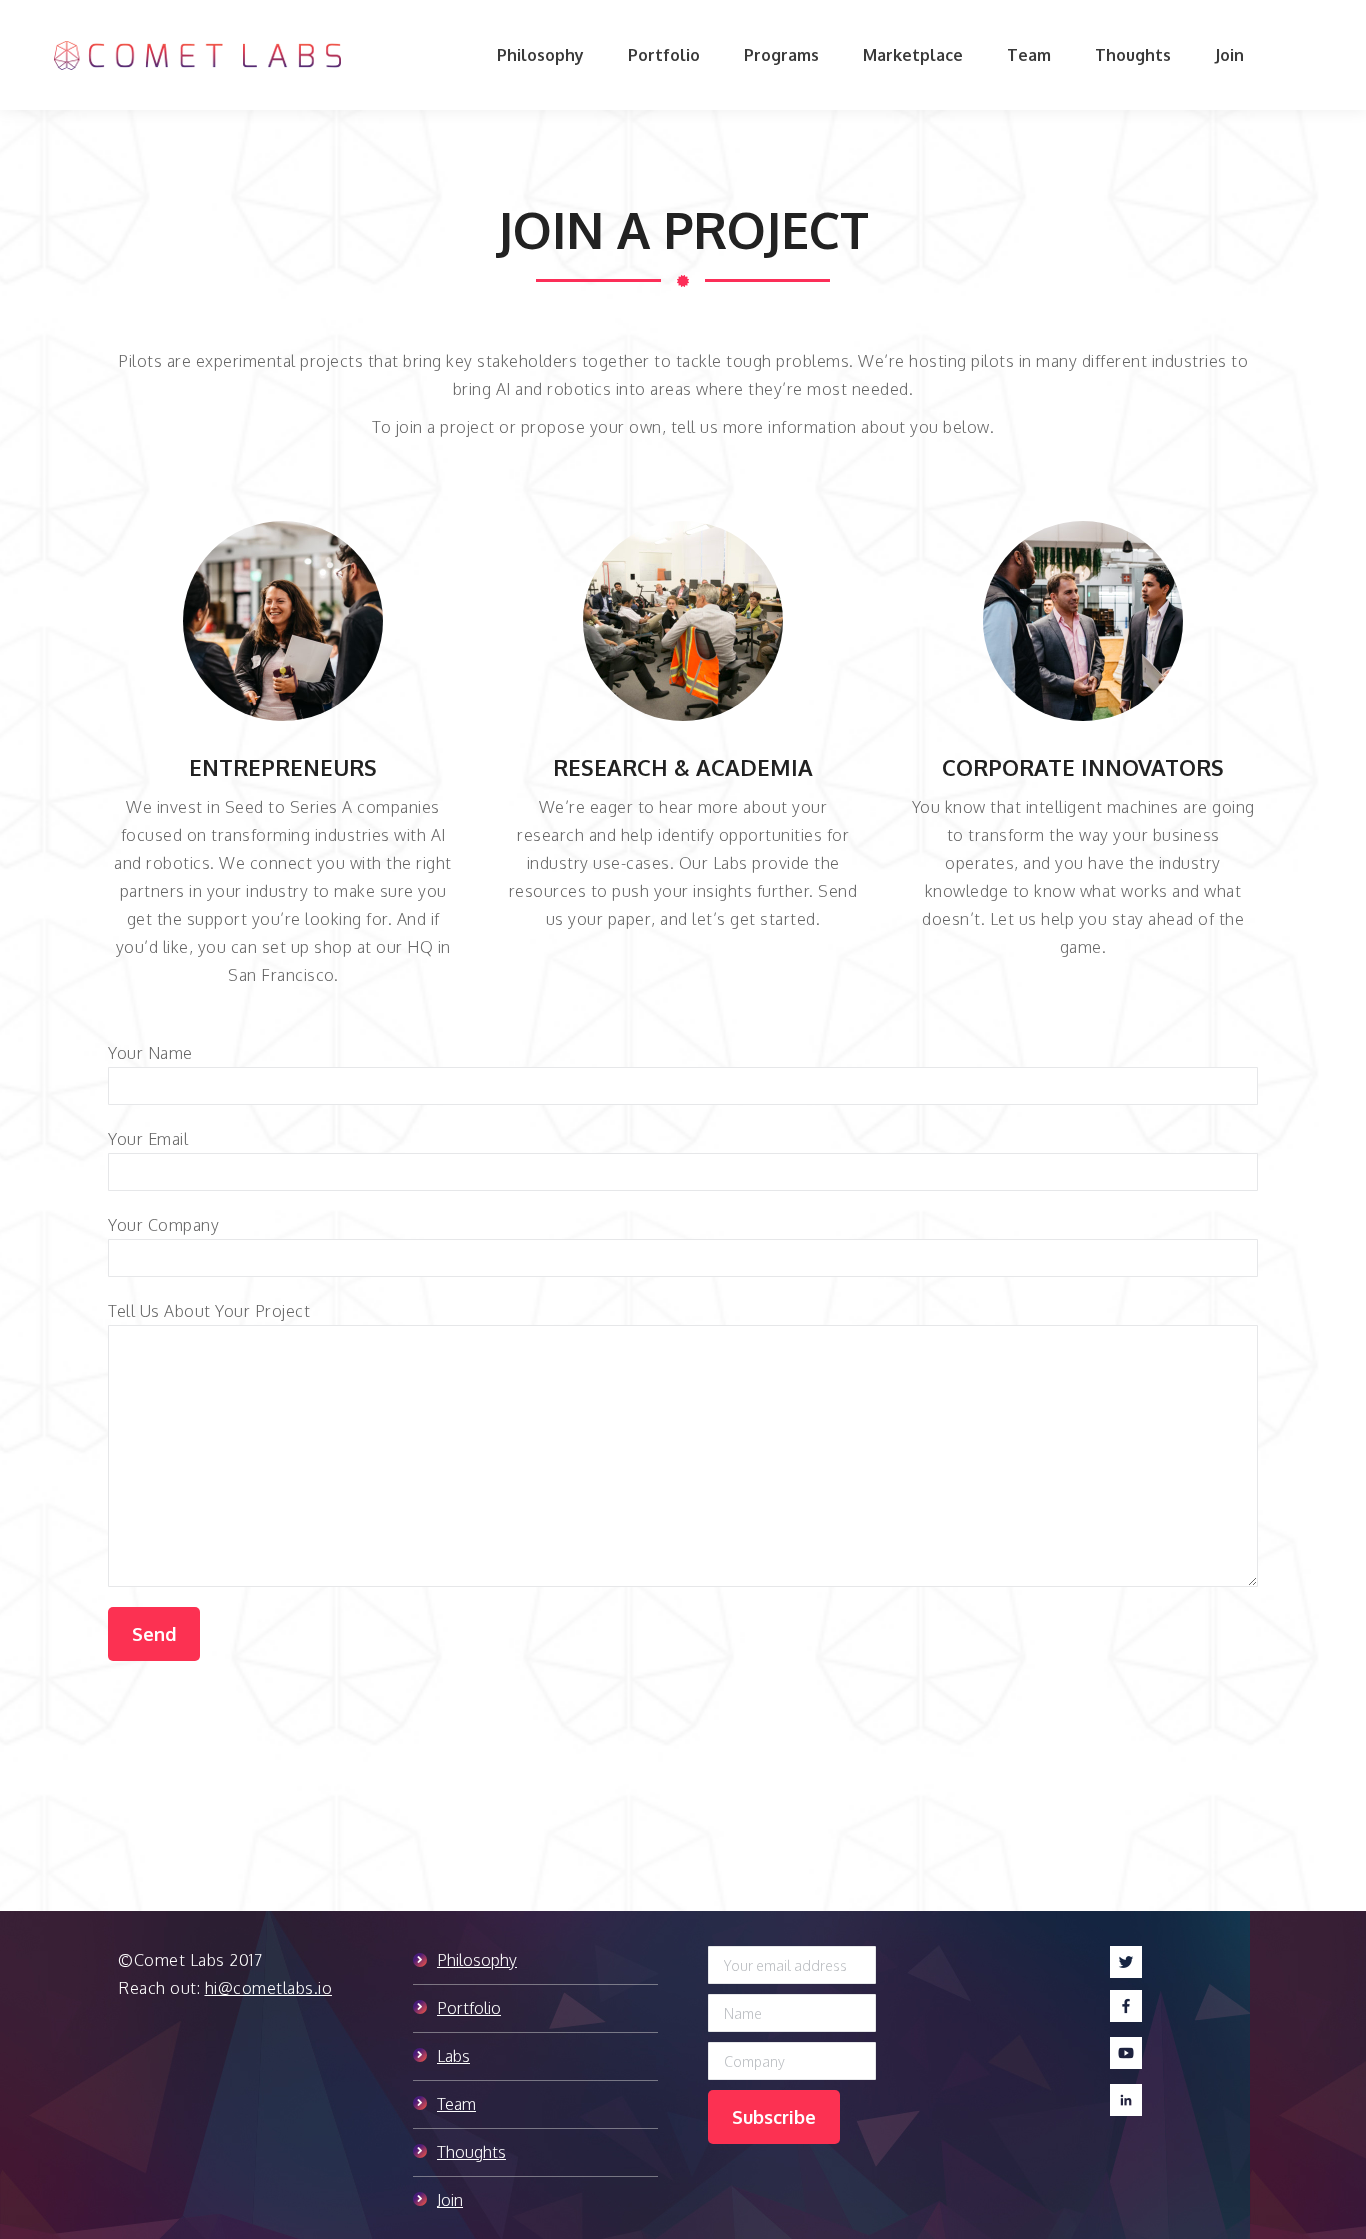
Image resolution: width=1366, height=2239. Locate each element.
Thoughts (471, 2152)
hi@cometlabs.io (269, 1988)
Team (456, 2104)
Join (450, 2200)
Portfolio (469, 2008)
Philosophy (477, 1960)
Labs (453, 2056)
